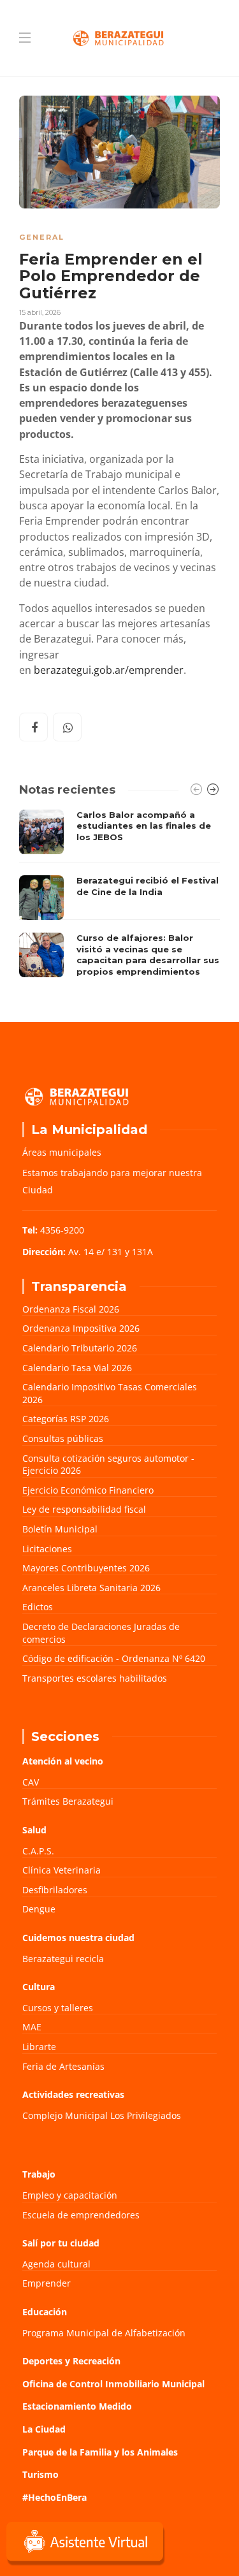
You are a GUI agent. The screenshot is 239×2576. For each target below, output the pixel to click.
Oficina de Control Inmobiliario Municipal (113, 2384)
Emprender (47, 2283)
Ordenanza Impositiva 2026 (81, 1328)
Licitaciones (47, 1549)
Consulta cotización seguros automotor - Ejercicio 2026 (108, 1465)
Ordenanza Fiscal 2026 (71, 1309)
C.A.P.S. (38, 1851)
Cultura (39, 1987)
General (42, 237)
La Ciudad (44, 2429)
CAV (31, 1782)
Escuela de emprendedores (81, 2215)
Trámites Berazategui (68, 1801)
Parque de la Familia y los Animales (100, 2452)
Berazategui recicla (63, 1959)
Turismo (40, 2474)
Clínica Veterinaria (62, 1870)
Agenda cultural (56, 2264)
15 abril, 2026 (40, 312)
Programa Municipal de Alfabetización (104, 2333)
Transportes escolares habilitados (95, 1678)
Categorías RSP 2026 (66, 1419)
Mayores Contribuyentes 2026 (86, 1568)
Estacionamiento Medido (77, 2406)
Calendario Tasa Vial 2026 (77, 1368)
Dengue (39, 1909)
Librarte (39, 2047)
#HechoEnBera (54, 2497)
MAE (32, 2027)
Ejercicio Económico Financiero (88, 1490)
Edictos (38, 1607)
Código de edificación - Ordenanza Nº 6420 (114, 1658)
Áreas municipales (62, 1152)
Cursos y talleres (58, 2008)
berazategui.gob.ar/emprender (109, 670)
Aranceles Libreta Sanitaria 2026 (91, 1588)
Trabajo (39, 2174)
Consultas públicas (63, 1438)
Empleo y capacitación (70, 2195)
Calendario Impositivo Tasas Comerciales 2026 (110, 1393)
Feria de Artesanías (63, 2066)
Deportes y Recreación (71, 2361)
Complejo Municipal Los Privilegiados (102, 2115)
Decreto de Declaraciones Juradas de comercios (101, 1633)
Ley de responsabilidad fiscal (84, 1509)
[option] (119, 897)
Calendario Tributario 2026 (80, 1348)
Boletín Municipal (60, 1529)
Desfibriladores (55, 1890)
